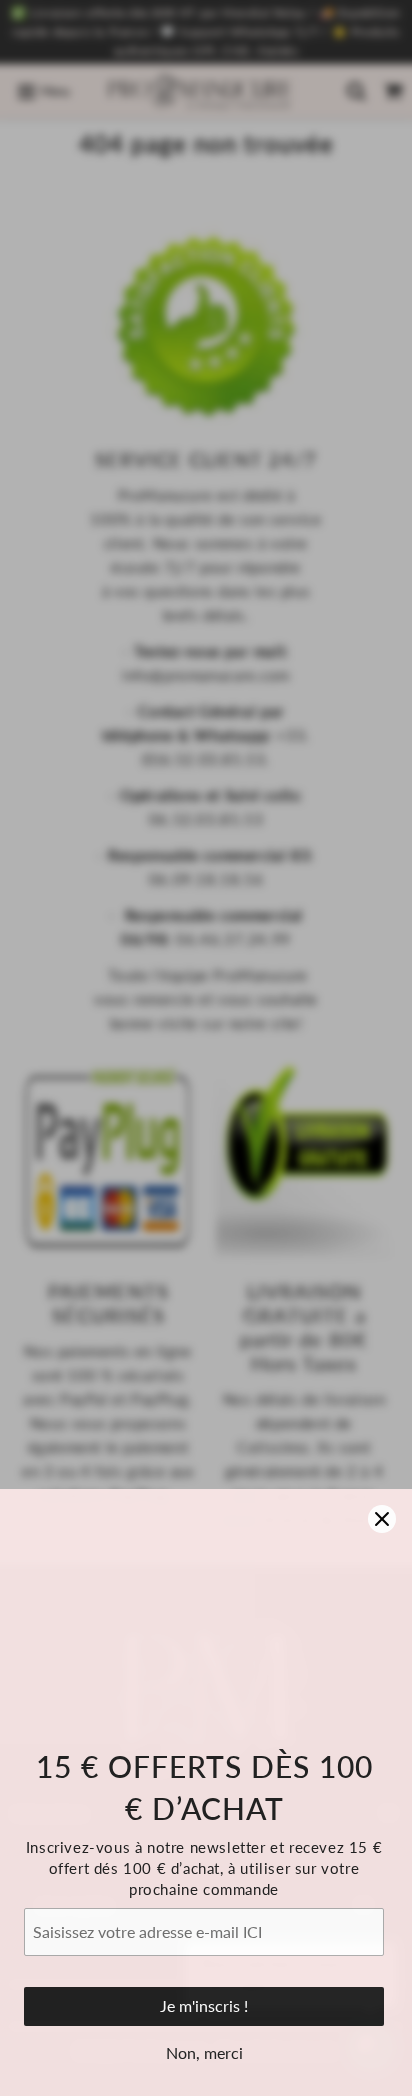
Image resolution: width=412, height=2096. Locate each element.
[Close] (382, 1519)
